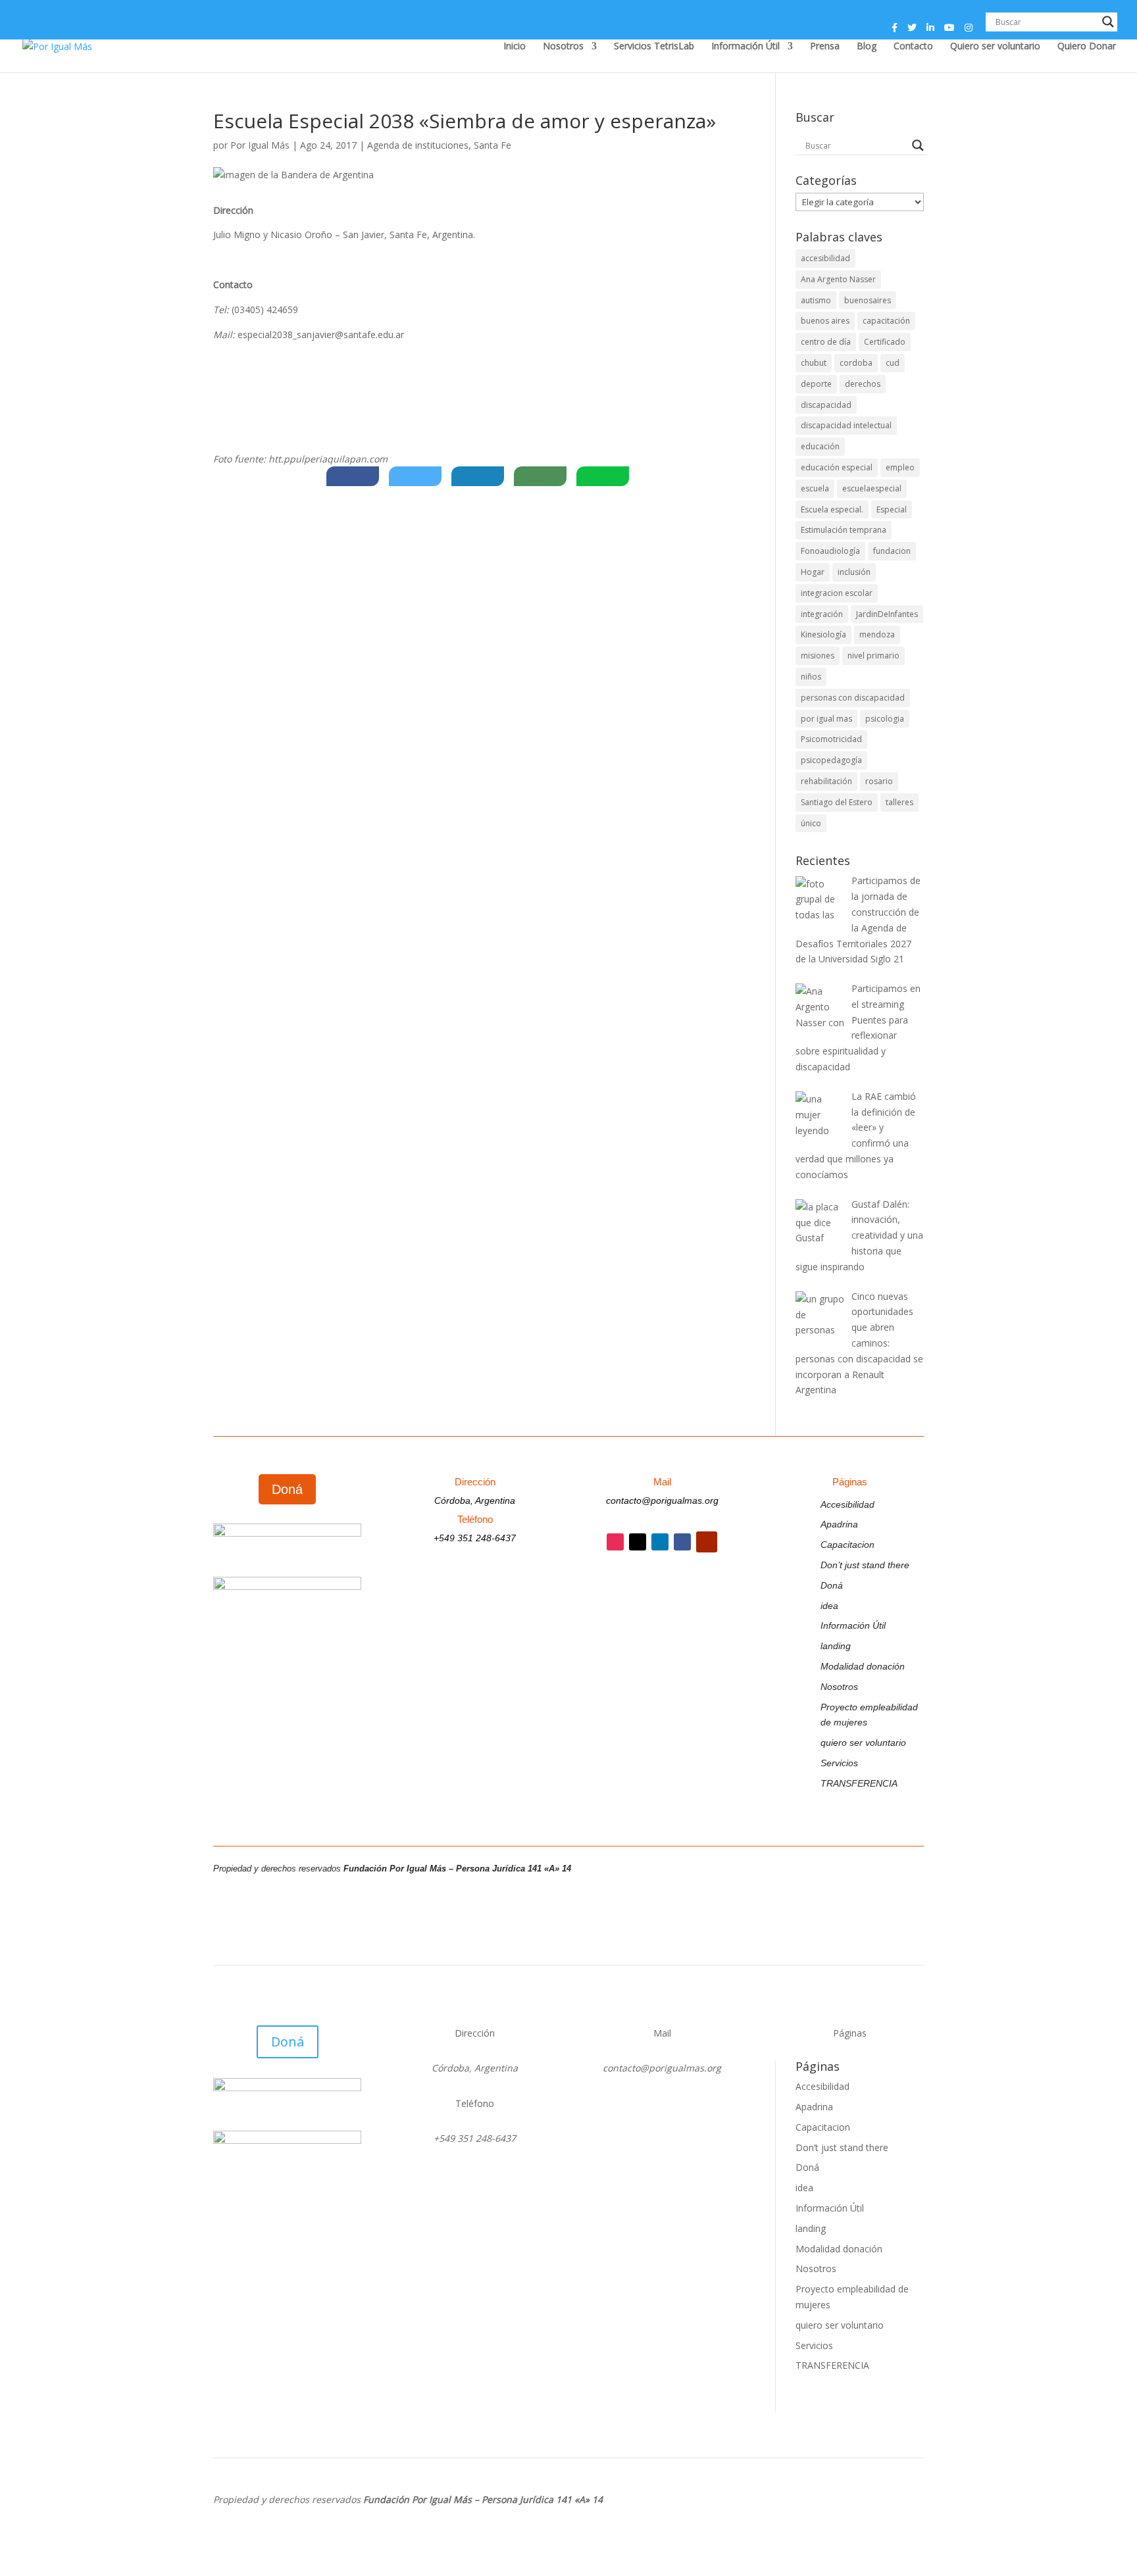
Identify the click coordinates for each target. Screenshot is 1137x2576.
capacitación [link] (886, 321)
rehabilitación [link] (826, 781)
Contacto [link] (913, 47)
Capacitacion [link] (847, 1545)
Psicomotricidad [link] (831, 739)
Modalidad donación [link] (863, 1666)
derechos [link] (863, 384)
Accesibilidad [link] (847, 1504)
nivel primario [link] (873, 656)
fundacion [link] (892, 551)
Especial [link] (892, 509)
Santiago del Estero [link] (837, 802)
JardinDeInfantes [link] (887, 614)
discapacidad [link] (826, 405)
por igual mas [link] (826, 719)
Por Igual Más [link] (260, 145)
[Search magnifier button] (1108, 22)
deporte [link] (816, 384)
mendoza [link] (877, 634)
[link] (57, 45)
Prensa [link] (825, 47)
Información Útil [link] (745, 47)
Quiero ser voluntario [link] (995, 47)
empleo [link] (900, 467)
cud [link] (893, 363)
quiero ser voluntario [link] (863, 1743)
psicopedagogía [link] (831, 760)
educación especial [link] (837, 467)
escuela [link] (815, 488)
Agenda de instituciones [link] (418, 145)
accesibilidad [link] (825, 258)
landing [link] (836, 1646)
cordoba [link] (856, 363)
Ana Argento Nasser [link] (838, 279)
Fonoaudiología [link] (830, 551)
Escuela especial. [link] (832, 509)
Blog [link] (867, 47)
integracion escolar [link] (837, 593)
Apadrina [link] (839, 1524)
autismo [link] (816, 300)
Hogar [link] (813, 572)
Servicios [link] (839, 1763)
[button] (895, 31)
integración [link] (822, 614)
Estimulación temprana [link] (844, 530)
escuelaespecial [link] (872, 488)
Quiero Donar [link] (1087, 47)
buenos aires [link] (825, 321)
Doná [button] (287, 1489)
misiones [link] (818, 656)
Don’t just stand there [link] (865, 1565)
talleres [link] (899, 802)
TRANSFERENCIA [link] (859, 1783)
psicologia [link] (885, 719)
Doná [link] (832, 1585)
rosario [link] (879, 781)
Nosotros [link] (563, 47)
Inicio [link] (515, 47)
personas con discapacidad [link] (853, 698)
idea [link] (829, 1606)
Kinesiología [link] (823, 634)
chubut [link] (814, 363)
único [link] (811, 823)
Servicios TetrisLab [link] (654, 47)
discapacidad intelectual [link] (846, 425)
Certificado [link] (885, 342)
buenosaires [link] (868, 300)
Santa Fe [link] (493, 145)
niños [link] (811, 677)
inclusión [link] (854, 572)
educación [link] (820, 446)
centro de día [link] (826, 342)
